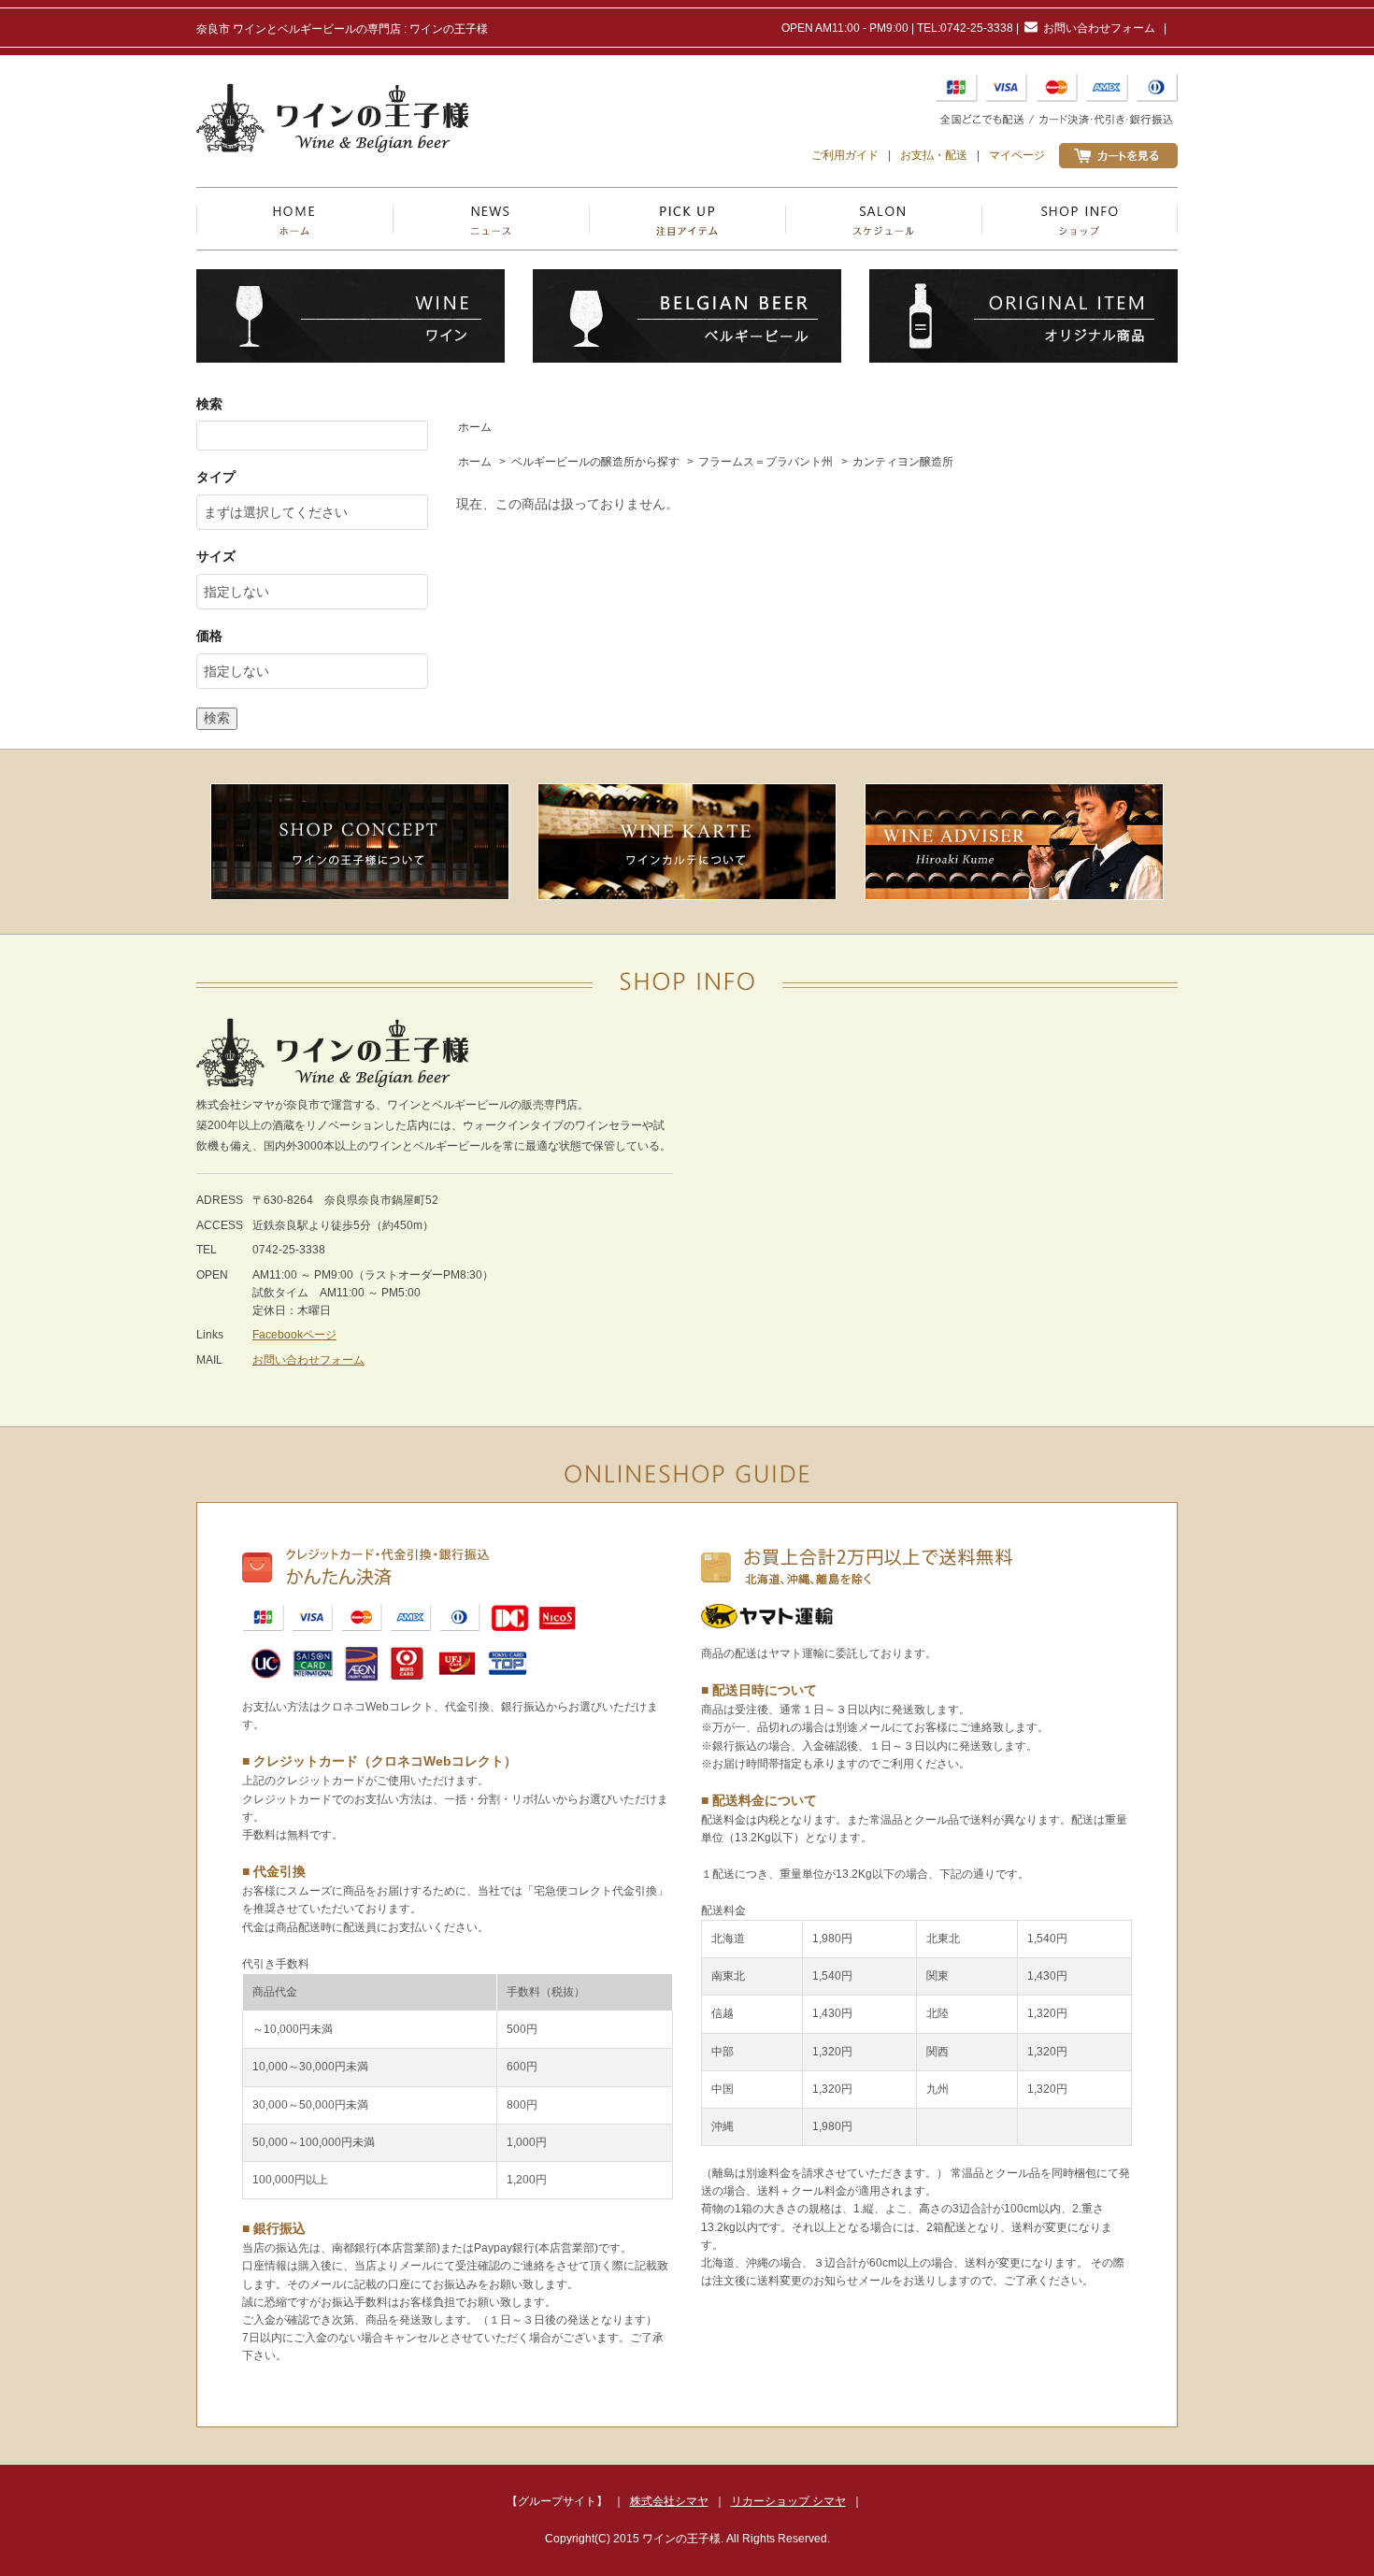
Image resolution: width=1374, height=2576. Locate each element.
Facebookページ (294, 1335)
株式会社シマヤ (669, 2501)
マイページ (1017, 155)
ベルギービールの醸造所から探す (595, 462)
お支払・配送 (934, 155)
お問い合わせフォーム (1099, 28)
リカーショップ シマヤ (788, 2501)
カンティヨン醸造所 (903, 462)
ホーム (475, 427)
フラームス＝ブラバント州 (766, 462)
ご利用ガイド (845, 155)
